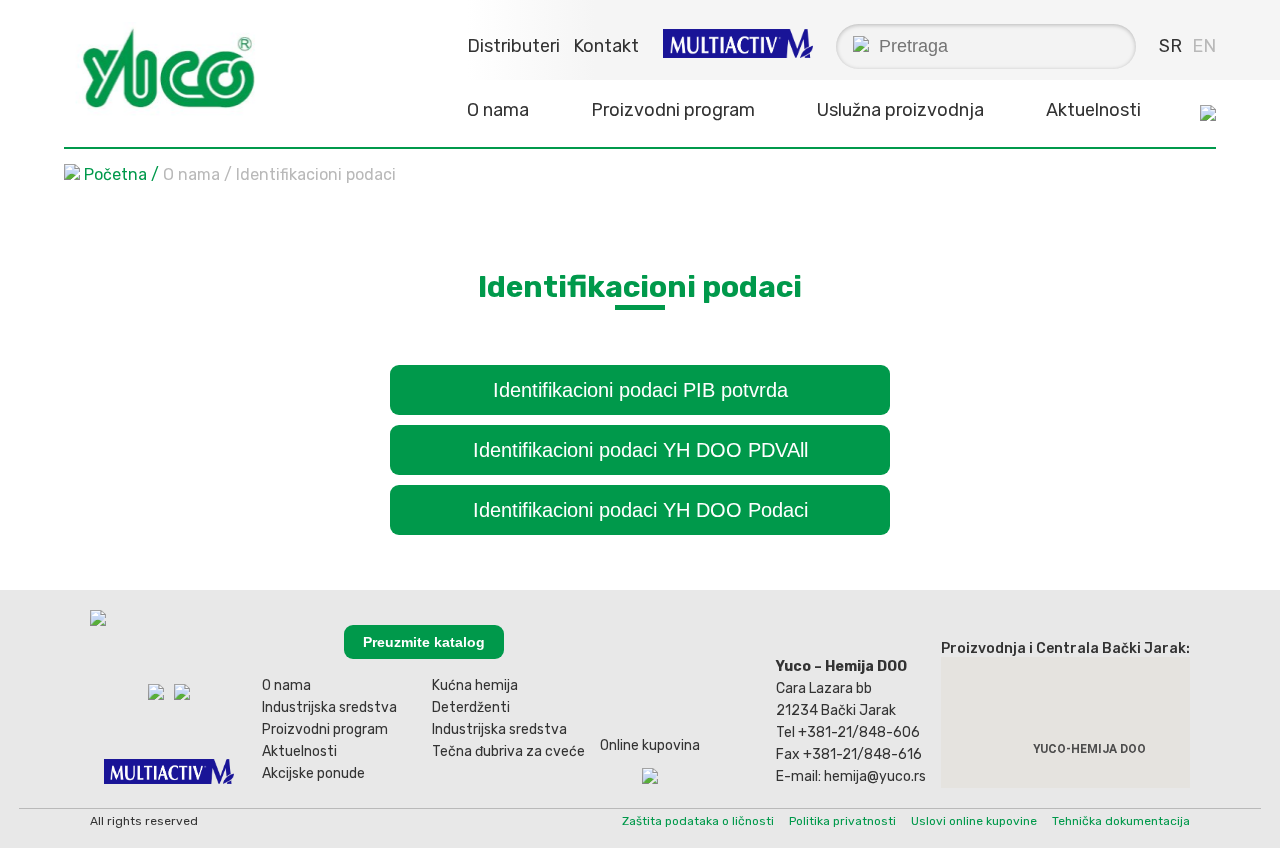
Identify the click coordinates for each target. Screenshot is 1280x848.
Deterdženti (471, 707)
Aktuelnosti (1093, 110)
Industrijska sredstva (329, 707)
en (1204, 46)
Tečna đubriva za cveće (508, 751)
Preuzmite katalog (424, 642)
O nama (286, 685)
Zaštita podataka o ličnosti (698, 821)
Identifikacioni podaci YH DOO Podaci (640, 510)
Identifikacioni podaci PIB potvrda (640, 390)
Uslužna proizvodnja (900, 110)
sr (1170, 46)
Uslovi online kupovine (974, 821)
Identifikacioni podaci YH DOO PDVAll (640, 450)
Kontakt (606, 46)
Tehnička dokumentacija (1121, 821)
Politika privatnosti (842, 821)
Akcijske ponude (313, 773)
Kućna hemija (475, 685)
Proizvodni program (325, 729)
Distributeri (513, 46)
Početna (115, 174)
